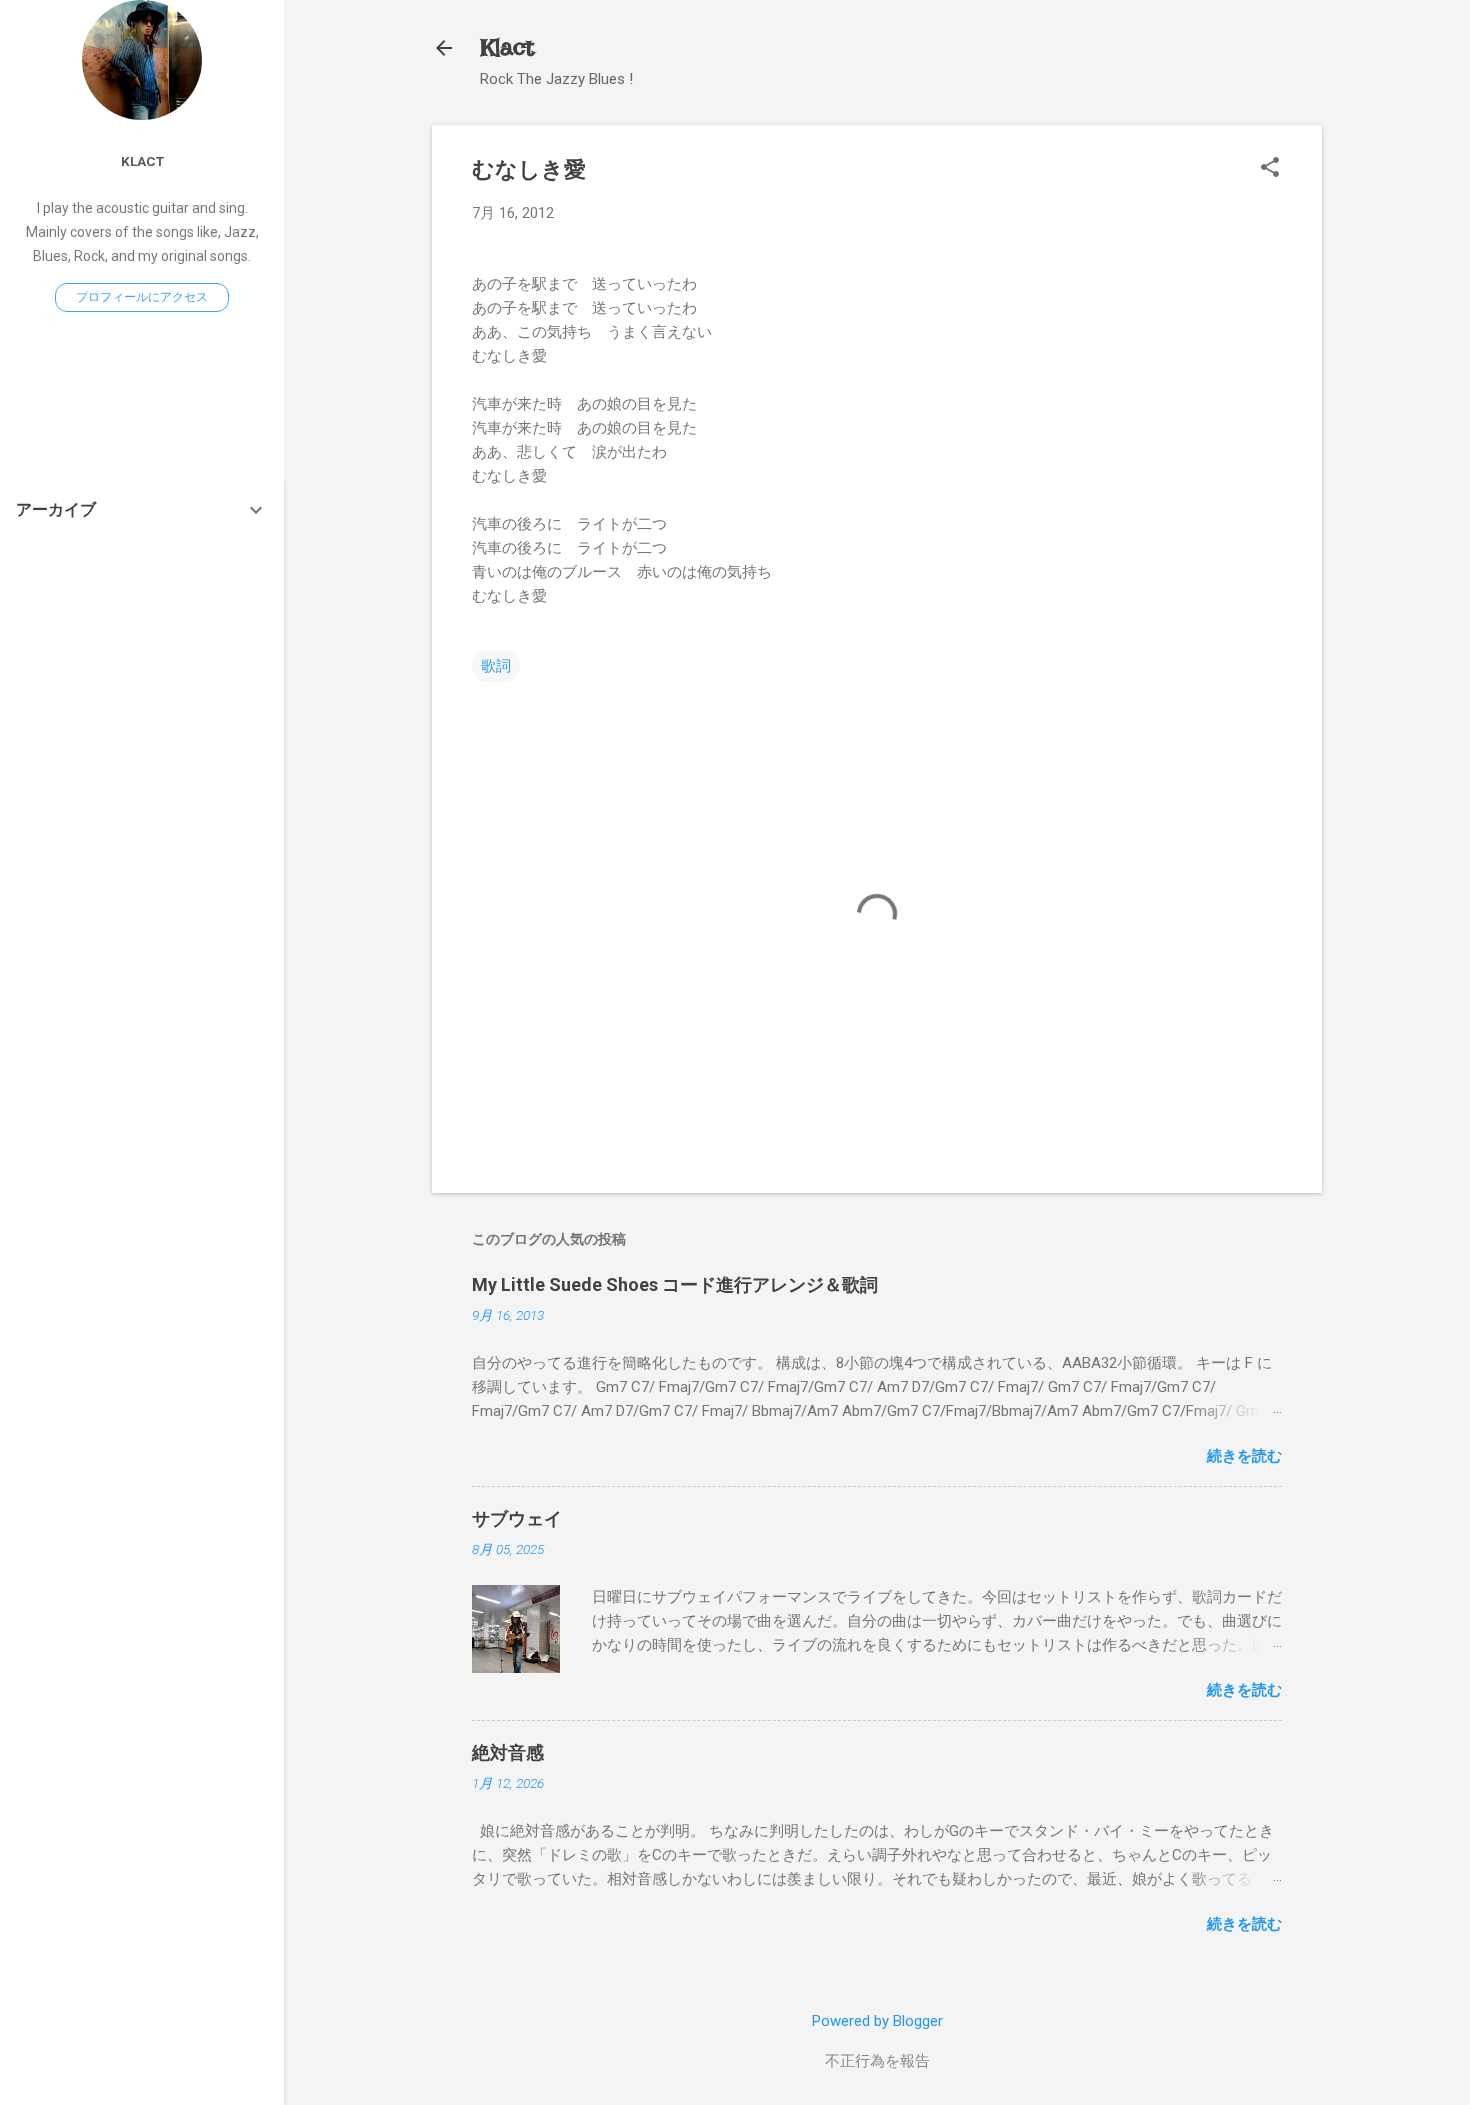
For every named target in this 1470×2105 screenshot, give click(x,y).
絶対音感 (508, 1752)
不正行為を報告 (877, 2061)
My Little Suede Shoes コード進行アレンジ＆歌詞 (675, 1284)
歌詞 (496, 666)
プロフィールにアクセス (142, 297)
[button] (1270, 169)
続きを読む (1244, 1456)
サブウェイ (517, 1518)
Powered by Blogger (877, 2021)
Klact (507, 47)
